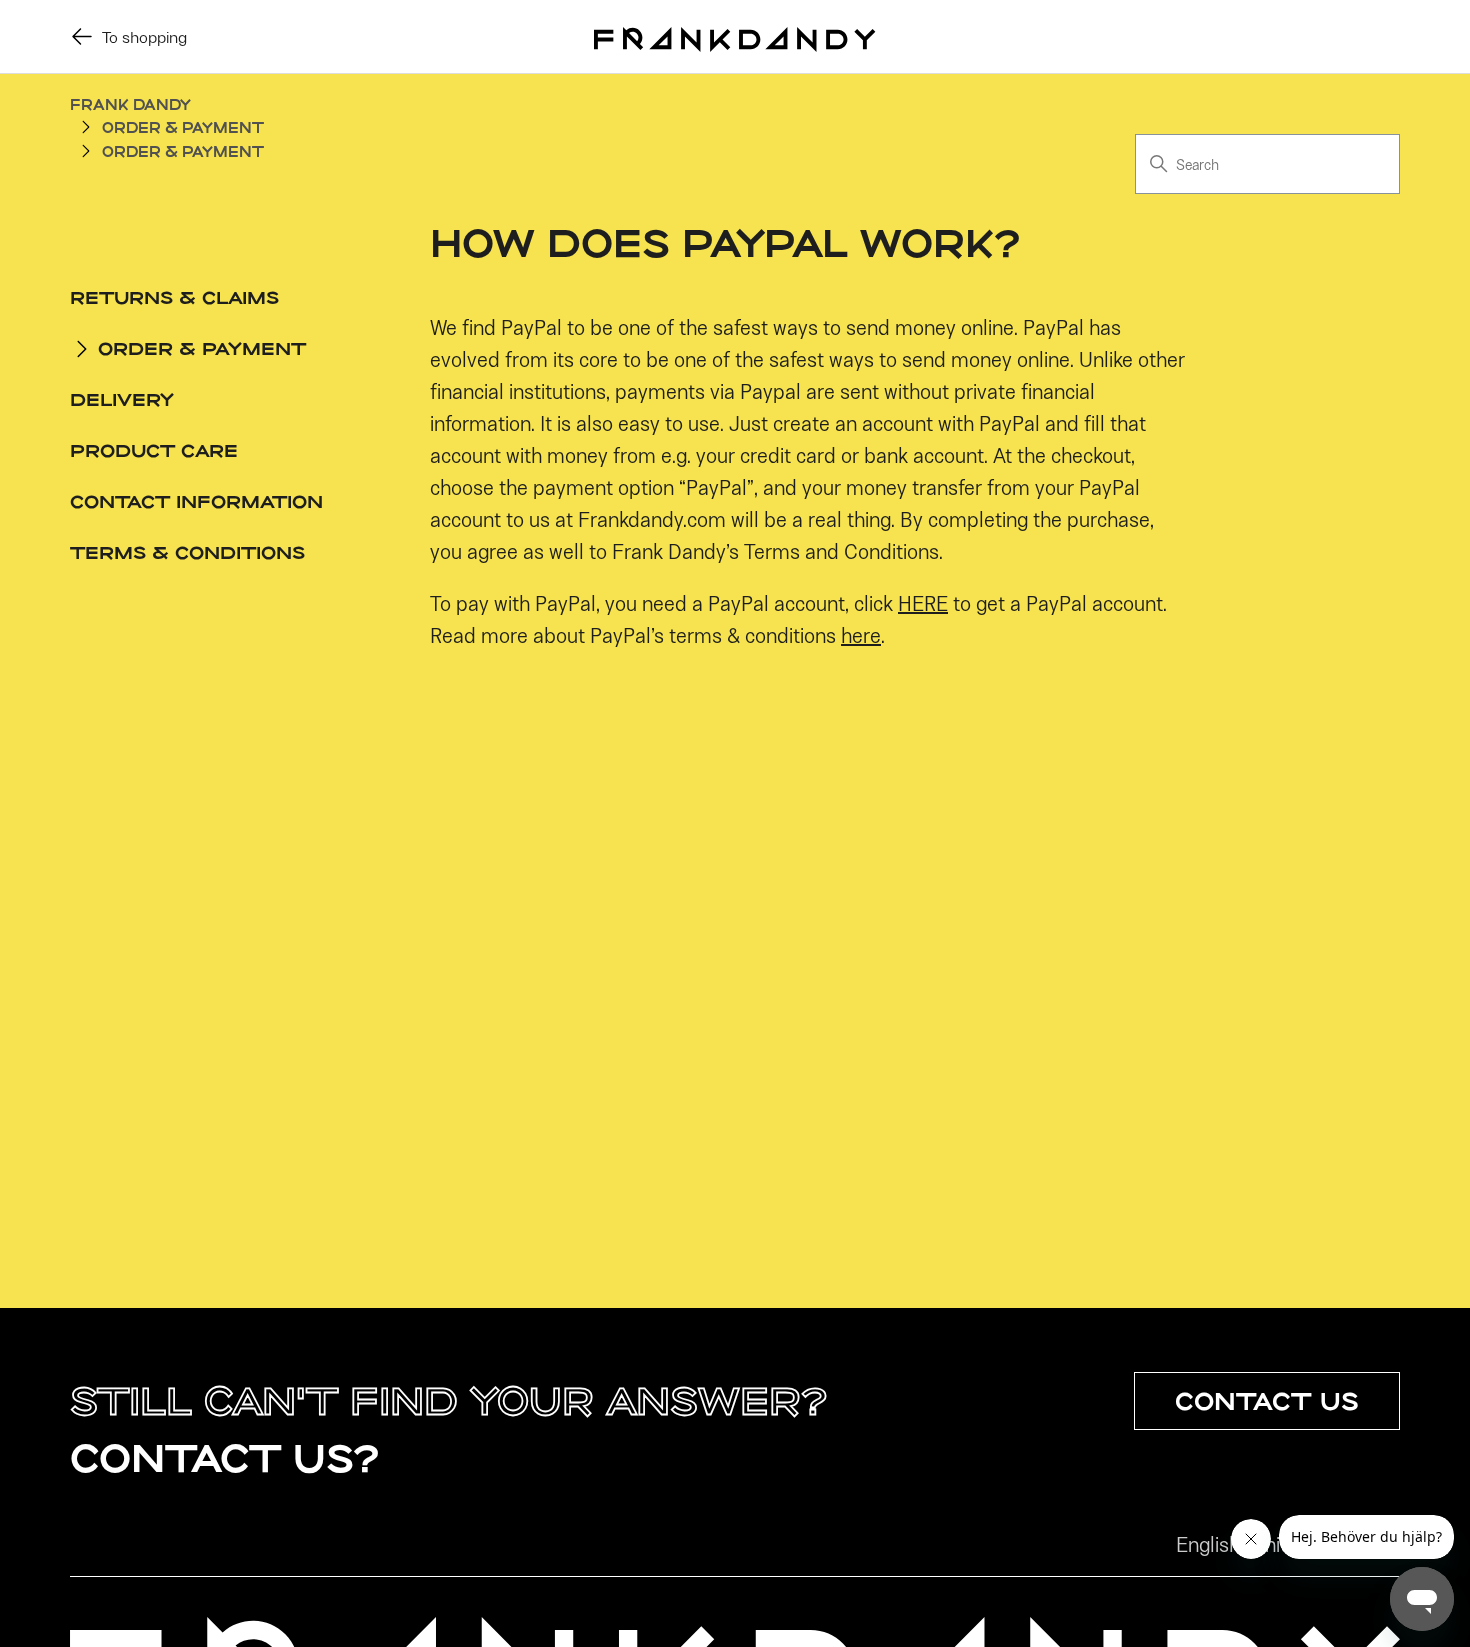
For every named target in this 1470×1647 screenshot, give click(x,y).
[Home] (734, 36)
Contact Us (1267, 1400)
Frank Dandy (130, 104)
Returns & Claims (174, 297)
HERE (923, 603)
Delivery (122, 399)
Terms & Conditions (187, 552)
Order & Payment (183, 127)
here (861, 635)
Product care (154, 450)
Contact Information (196, 501)
